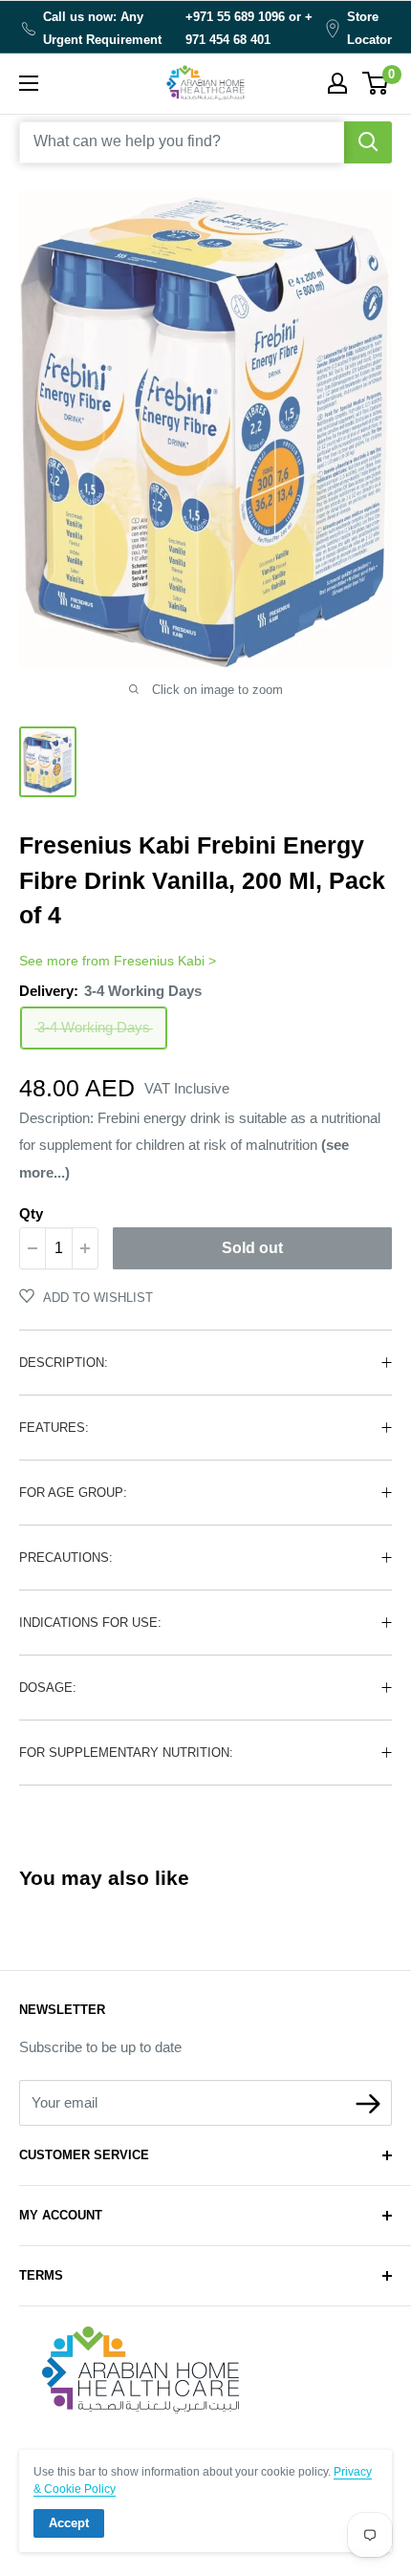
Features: (54, 1428)
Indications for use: (90, 1623)
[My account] (337, 83)
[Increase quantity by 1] (85, 1248)
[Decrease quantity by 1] (32, 1248)
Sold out (252, 1248)
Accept (69, 2523)
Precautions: (66, 1558)
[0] (376, 83)
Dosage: (48, 1688)
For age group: (73, 1493)
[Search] (368, 142)
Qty (31, 1213)
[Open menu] (29, 83)
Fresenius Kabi (159, 961)
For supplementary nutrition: (126, 1753)
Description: (64, 1363)
